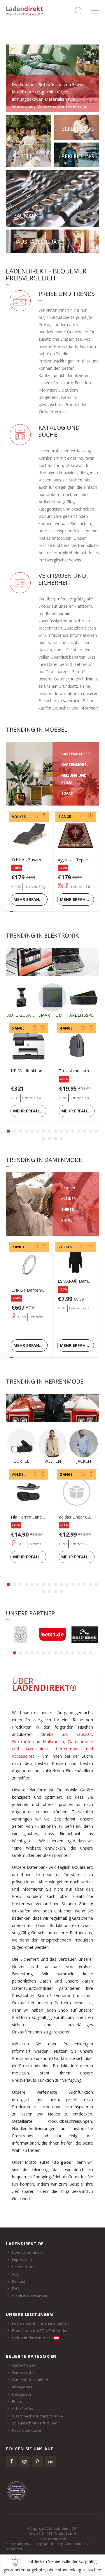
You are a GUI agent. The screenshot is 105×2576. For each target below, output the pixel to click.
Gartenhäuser (24, 2375)
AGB (16, 2284)
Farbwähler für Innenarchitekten (41, 2333)
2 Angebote (23, 1247)
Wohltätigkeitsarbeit (30, 2306)
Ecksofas (20, 2411)
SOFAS (67, 793)
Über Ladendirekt (27, 2262)
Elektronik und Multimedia (38, 1751)
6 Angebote (70, 817)
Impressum (22, 2269)
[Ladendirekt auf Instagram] (24, 2471)
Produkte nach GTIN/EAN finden (40, 2340)
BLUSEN (68, 1188)
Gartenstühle (24, 2382)
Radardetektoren (27, 2440)
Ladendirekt (26, 11)
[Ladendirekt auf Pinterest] (38, 2471)
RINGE (67, 1220)
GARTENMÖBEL (75, 765)
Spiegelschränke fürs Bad (35, 2433)
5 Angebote (23, 1028)
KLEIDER (69, 1199)
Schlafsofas (22, 2418)
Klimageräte (22, 2397)
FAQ (15, 2298)
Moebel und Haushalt (66, 1744)
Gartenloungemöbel (30, 2390)
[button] (9, 1131)
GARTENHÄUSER (76, 754)
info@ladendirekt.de (53, 2549)
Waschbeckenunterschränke (38, 2426)
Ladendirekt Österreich (33, 2348)
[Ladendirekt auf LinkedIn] (50, 2471)
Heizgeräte (22, 2404)
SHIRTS (68, 1209)
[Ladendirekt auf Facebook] (11, 2471)
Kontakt (19, 2291)
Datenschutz (23, 2277)
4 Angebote (71, 1028)
